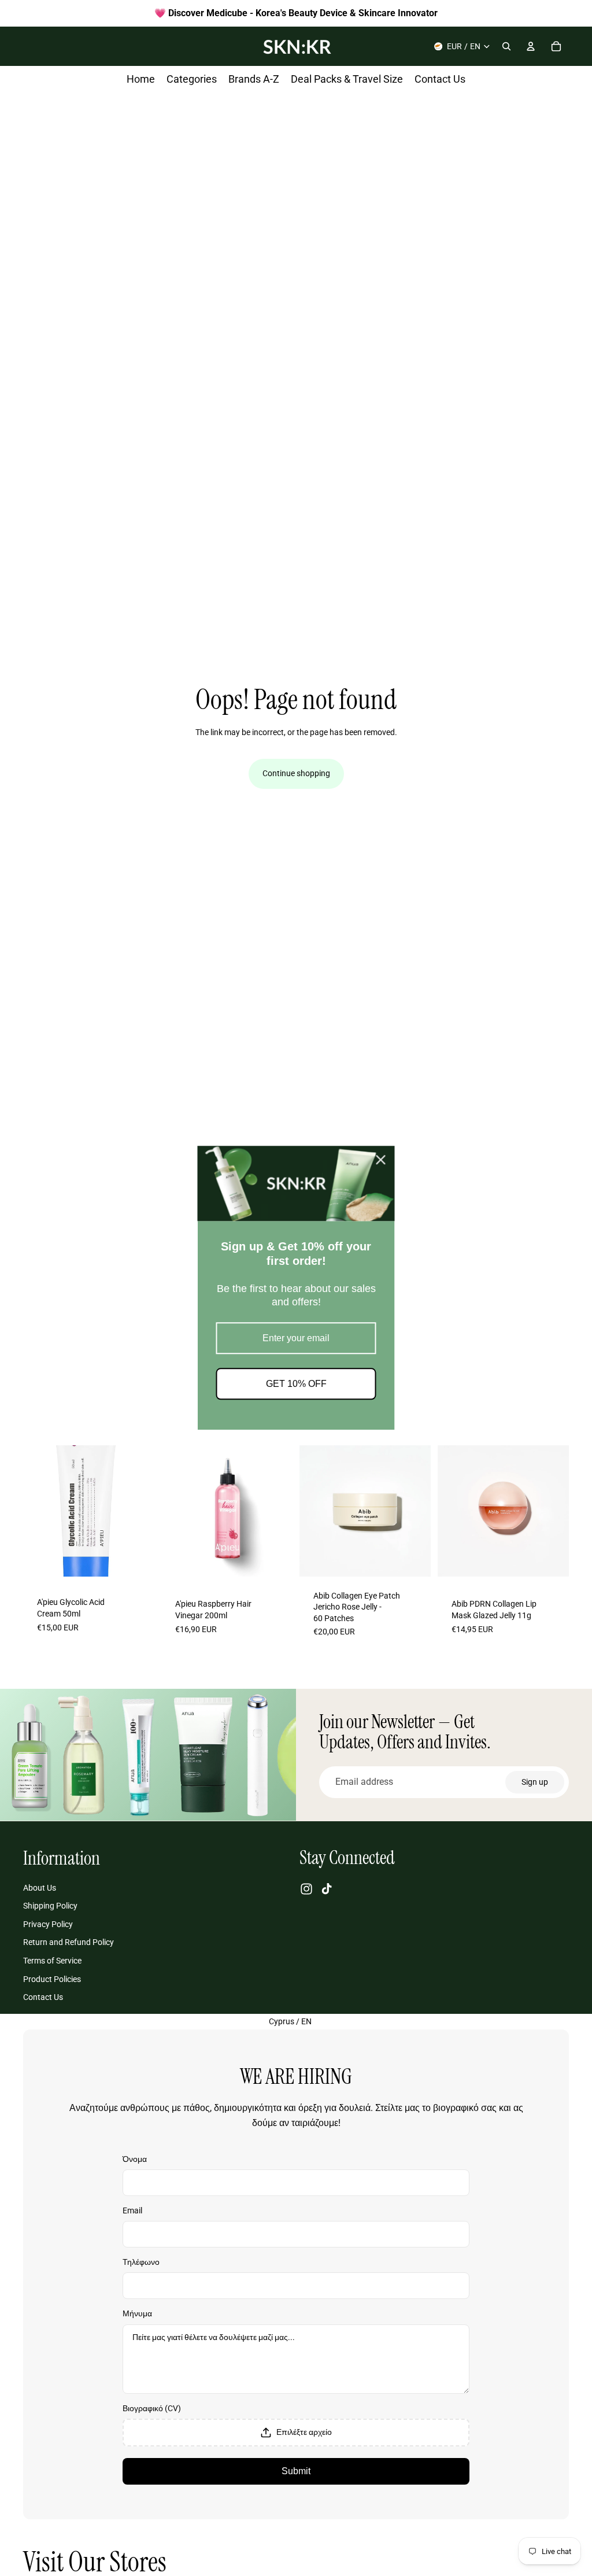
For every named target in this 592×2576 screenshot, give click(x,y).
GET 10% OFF (296, 1384)
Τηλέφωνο (141, 2262)
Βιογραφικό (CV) (152, 2408)
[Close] (381, 1160)
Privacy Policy (48, 1924)
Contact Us (43, 1997)
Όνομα (135, 2159)
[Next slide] (142, 1511)
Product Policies (52, 1979)
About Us (40, 1887)
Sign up (535, 1782)
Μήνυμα (137, 2313)
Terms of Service (52, 1961)
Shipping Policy (50, 1906)
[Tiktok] (327, 1889)
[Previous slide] (36, 1511)
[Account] (531, 46)
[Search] (506, 46)
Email (132, 2210)
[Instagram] (306, 1889)
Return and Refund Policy (69, 1942)
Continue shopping (296, 773)
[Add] (136, 1563)
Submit (296, 2471)
